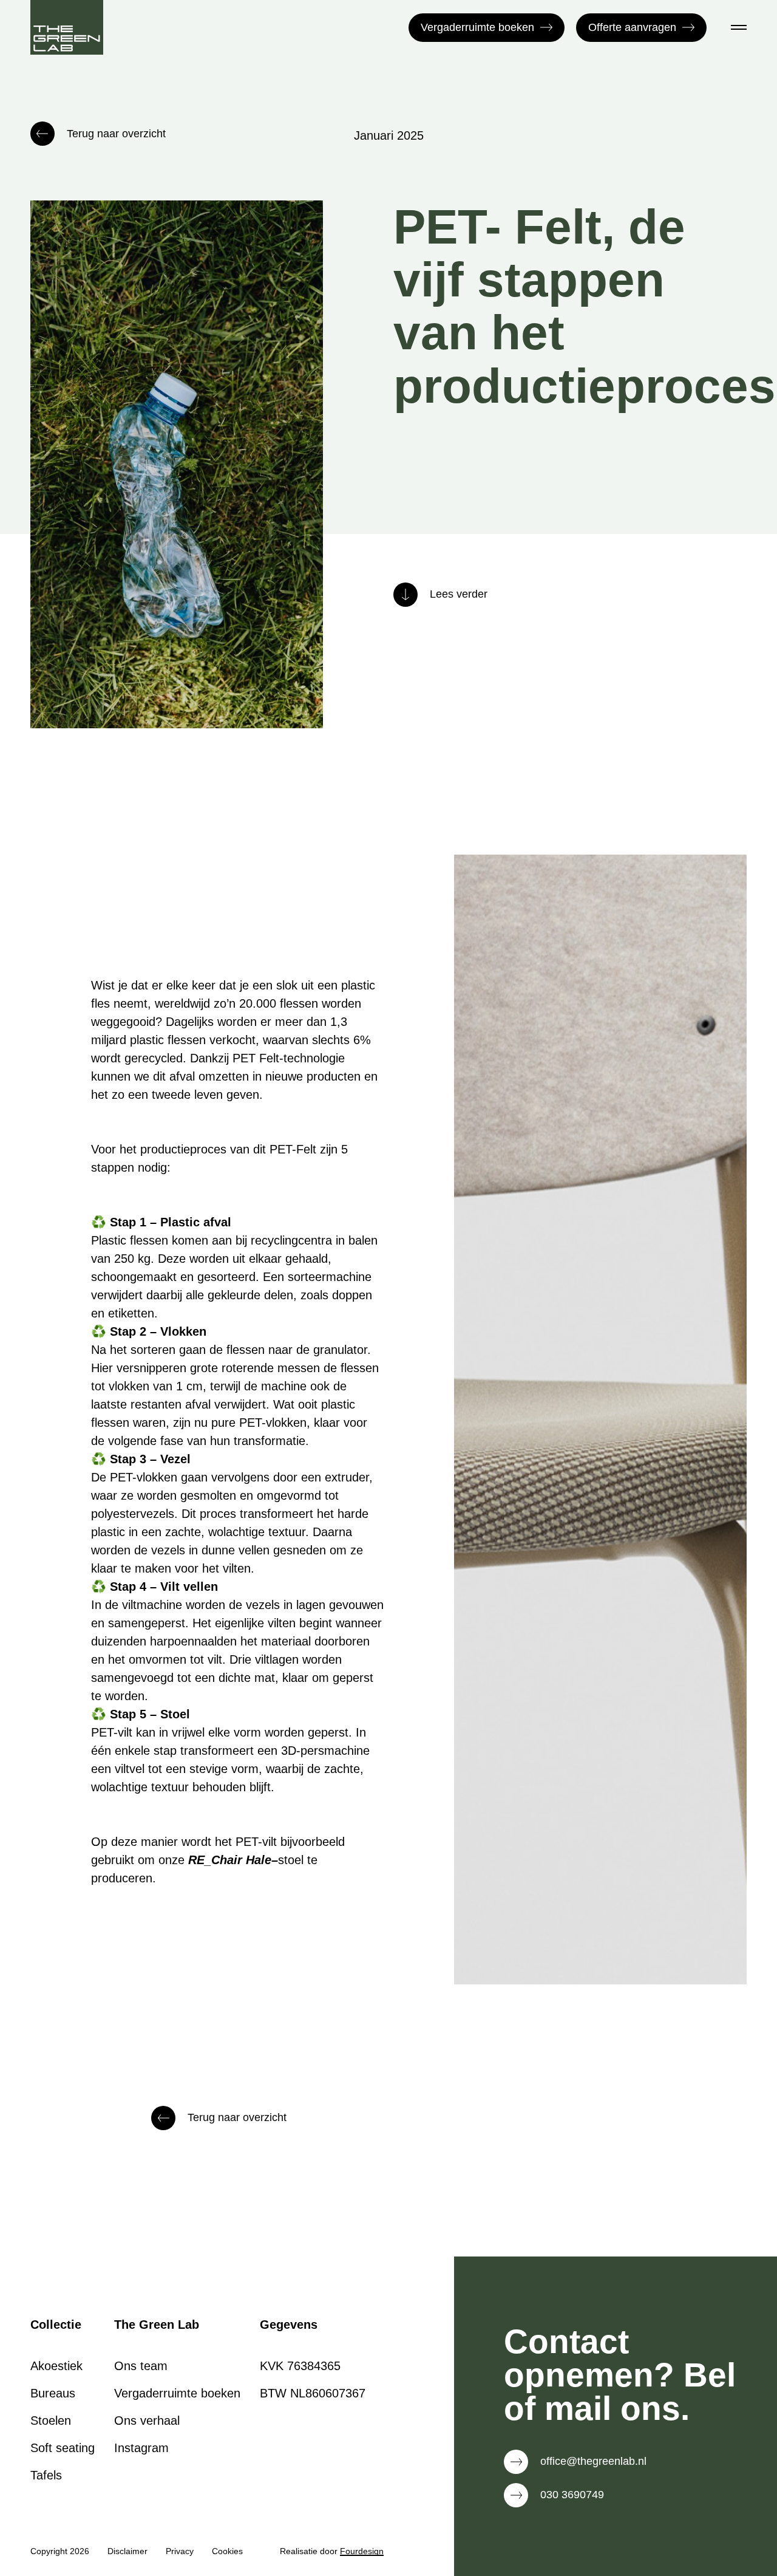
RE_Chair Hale (230, 1860)
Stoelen (51, 2421)
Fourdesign (362, 2551)
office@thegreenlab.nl (593, 2461)
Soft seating (63, 2448)
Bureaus (53, 2393)
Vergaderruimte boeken (477, 27)
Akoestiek (56, 2366)
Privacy (180, 2551)
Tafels (46, 2475)
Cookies (227, 2551)
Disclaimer (127, 2551)
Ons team (141, 2366)
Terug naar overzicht (116, 134)
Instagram (141, 2448)
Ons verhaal (147, 2421)
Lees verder (459, 594)
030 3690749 (572, 2495)
